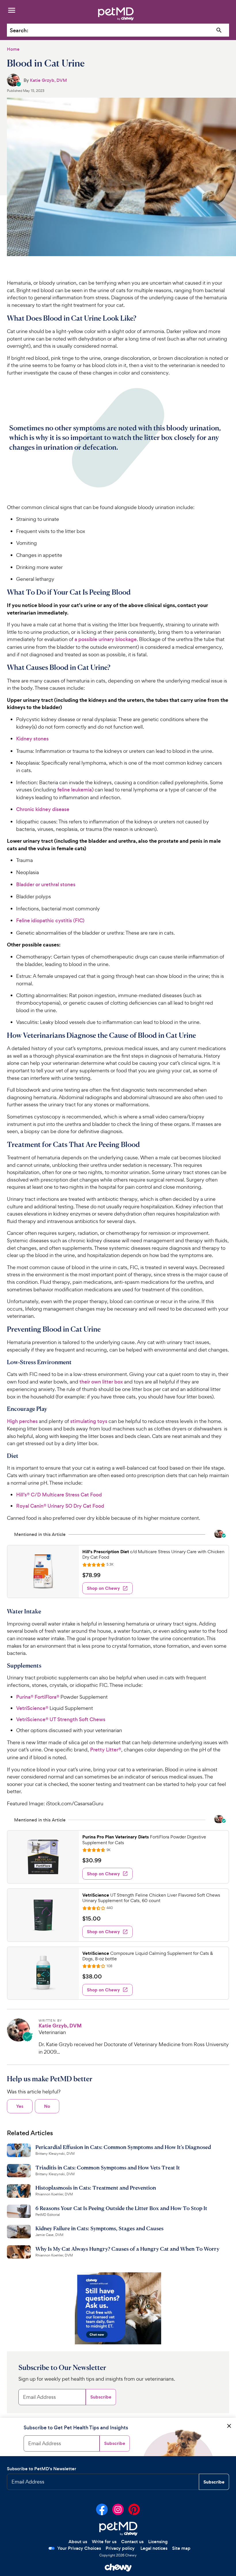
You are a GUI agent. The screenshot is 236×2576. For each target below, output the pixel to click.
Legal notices (154, 2548)
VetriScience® (32, 1708)
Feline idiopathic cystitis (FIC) (50, 921)
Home (13, 49)
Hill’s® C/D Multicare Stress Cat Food (59, 1495)
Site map (181, 2548)
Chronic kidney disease (43, 809)
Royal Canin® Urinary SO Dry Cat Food (60, 1506)
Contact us (132, 2542)
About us (78, 2542)
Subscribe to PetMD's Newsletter (42, 2469)
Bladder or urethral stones (46, 885)
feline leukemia (75, 790)
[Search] (219, 30)
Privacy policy (120, 2548)
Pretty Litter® (106, 1750)
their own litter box (101, 1382)
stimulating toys (89, 1421)
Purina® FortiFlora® (38, 1697)
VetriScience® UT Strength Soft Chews (61, 1719)
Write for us (104, 2542)
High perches (22, 1421)
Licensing (158, 2542)
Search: (19, 30)
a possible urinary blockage (106, 639)
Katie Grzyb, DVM (48, 80)
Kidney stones (32, 739)
